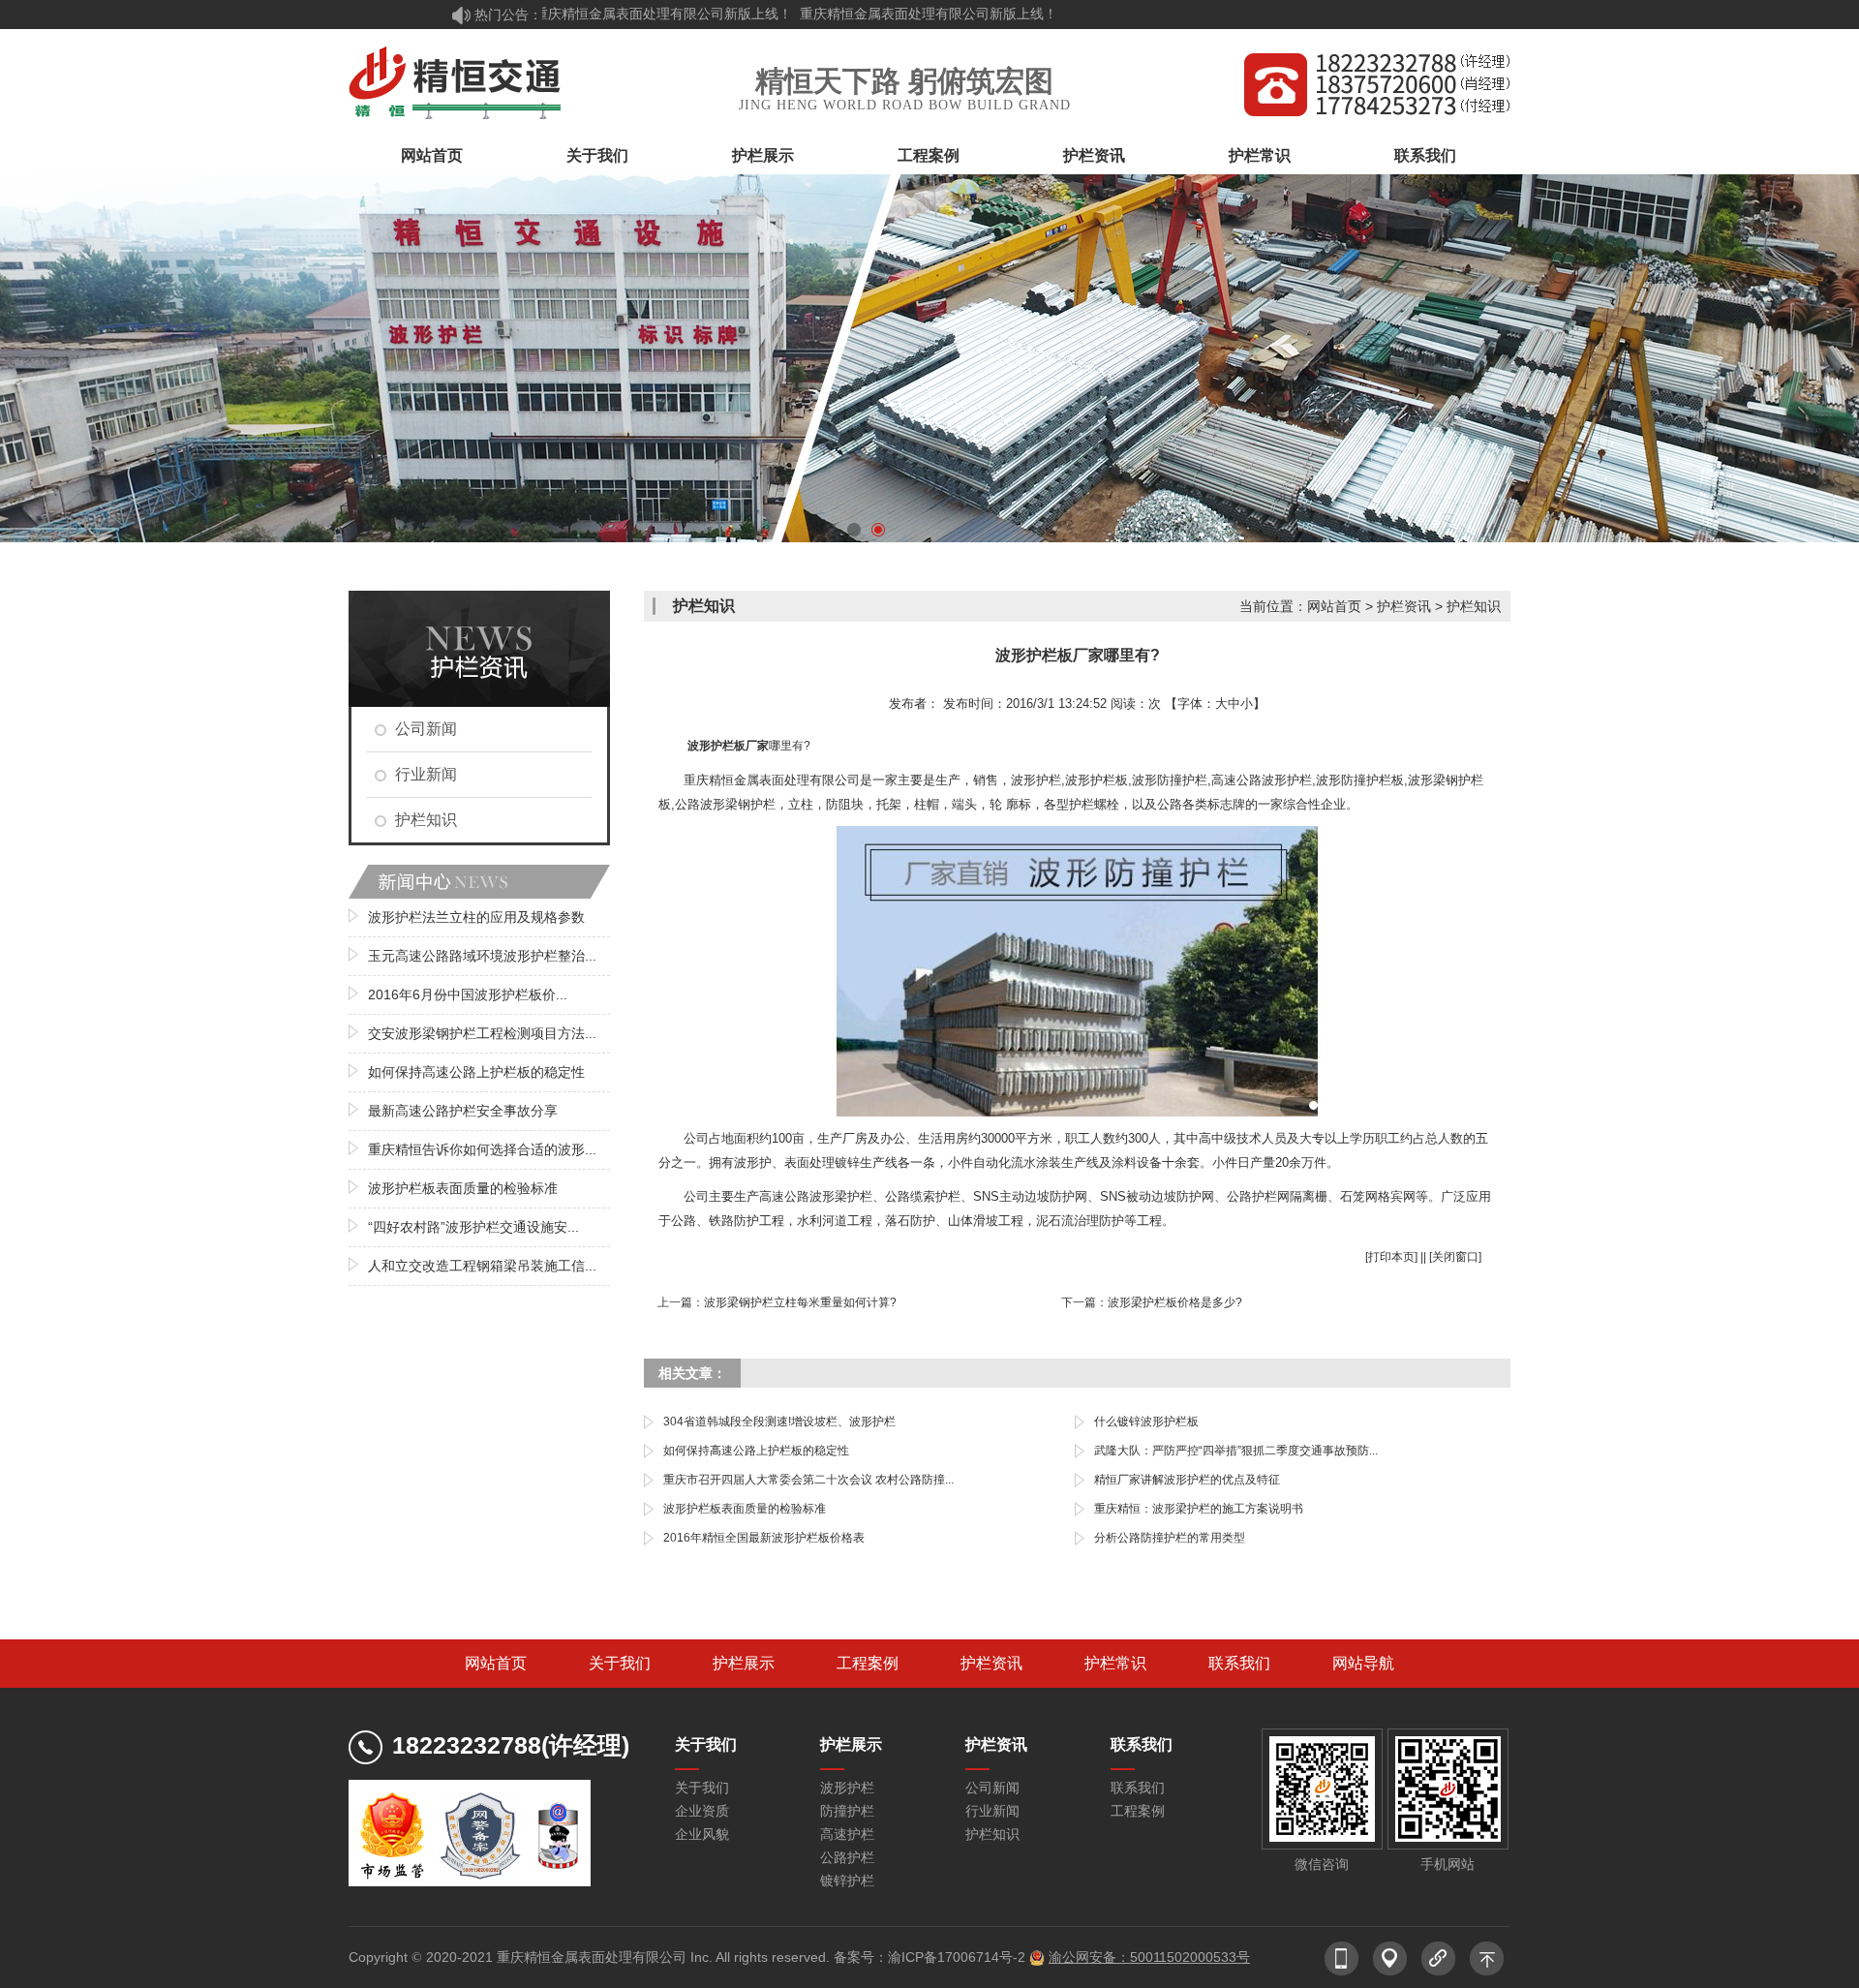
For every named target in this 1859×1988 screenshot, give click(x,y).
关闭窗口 (1455, 1257)
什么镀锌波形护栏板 (1146, 1422)
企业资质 (702, 1811)
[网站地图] (1389, 1950)
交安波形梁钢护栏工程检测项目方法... (482, 1033)
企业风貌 (702, 1834)
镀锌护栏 (847, 1881)
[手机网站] (1341, 1950)
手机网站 (1448, 1864)
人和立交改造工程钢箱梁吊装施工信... (482, 1266)
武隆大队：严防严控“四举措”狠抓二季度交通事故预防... (1236, 1451)
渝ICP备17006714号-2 (957, 1957)
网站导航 (1363, 1663)
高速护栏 (847, 1834)
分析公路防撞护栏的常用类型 (1170, 1538)
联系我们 (1425, 155)
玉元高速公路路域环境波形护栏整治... (482, 956)
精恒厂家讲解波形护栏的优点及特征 (1187, 1480)
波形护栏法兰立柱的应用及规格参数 (476, 917)
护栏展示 (763, 155)
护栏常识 (1260, 155)
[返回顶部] (1486, 1950)
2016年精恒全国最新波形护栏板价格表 (764, 1538)
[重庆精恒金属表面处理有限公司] (457, 83)
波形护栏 (847, 1788)
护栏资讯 (1094, 155)
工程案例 (929, 155)
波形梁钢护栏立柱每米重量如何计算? (800, 1302)
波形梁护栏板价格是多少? (1175, 1302)
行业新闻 (426, 774)
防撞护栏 (847, 1811)
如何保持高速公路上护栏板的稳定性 (476, 1072)
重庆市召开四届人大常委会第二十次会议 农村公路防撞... (808, 1480)
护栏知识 (426, 820)
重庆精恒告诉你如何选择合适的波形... (482, 1149)
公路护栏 (847, 1857)
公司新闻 (426, 729)
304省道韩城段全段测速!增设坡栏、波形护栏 (779, 1422)
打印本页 (1391, 1257)
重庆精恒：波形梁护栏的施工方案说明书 (1199, 1509)
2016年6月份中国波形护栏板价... (468, 994)
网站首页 (432, 155)
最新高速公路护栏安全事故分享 (463, 1111)
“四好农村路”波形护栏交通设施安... (473, 1227)
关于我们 (597, 155)
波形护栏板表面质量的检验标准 (463, 1188)
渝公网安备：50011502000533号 (1149, 1957)
